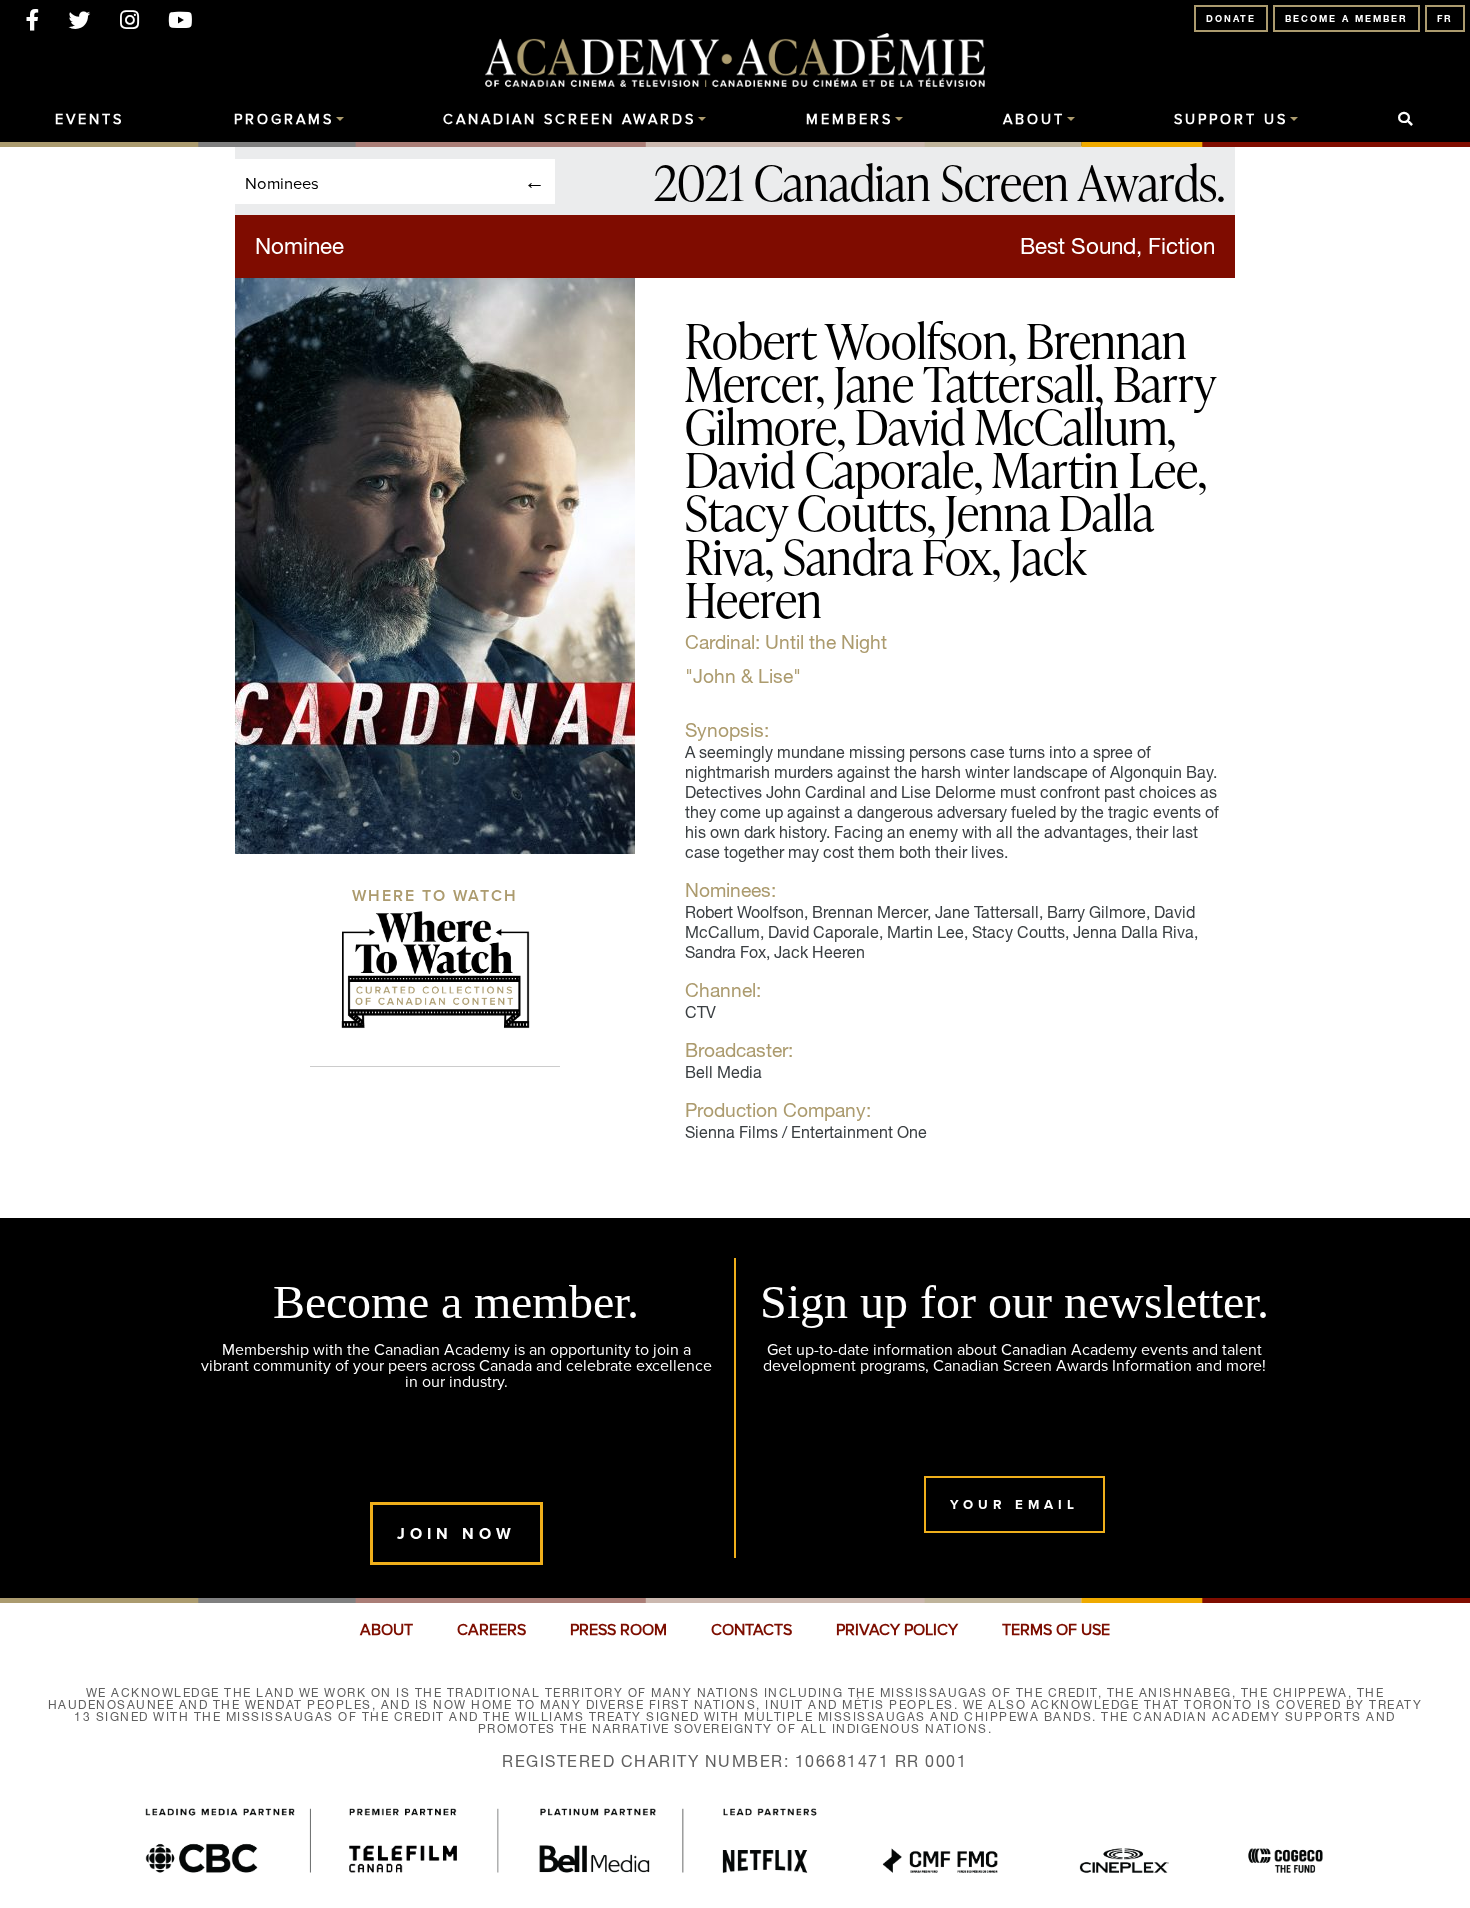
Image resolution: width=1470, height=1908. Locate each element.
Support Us (1231, 120)
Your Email (1014, 1504)
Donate (1231, 18)
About (1034, 120)
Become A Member (1346, 18)
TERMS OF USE (1056, 1630)
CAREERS (491, 1630)
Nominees (282, 182)
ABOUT (386, 1630)
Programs (284, 120)
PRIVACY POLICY (897, 1630)
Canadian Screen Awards (569, 120)
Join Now (456, 1533)
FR (1445, 18)
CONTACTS (751, 1630)
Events (89, 120)
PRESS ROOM (618, 1630)
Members (849, 120)
